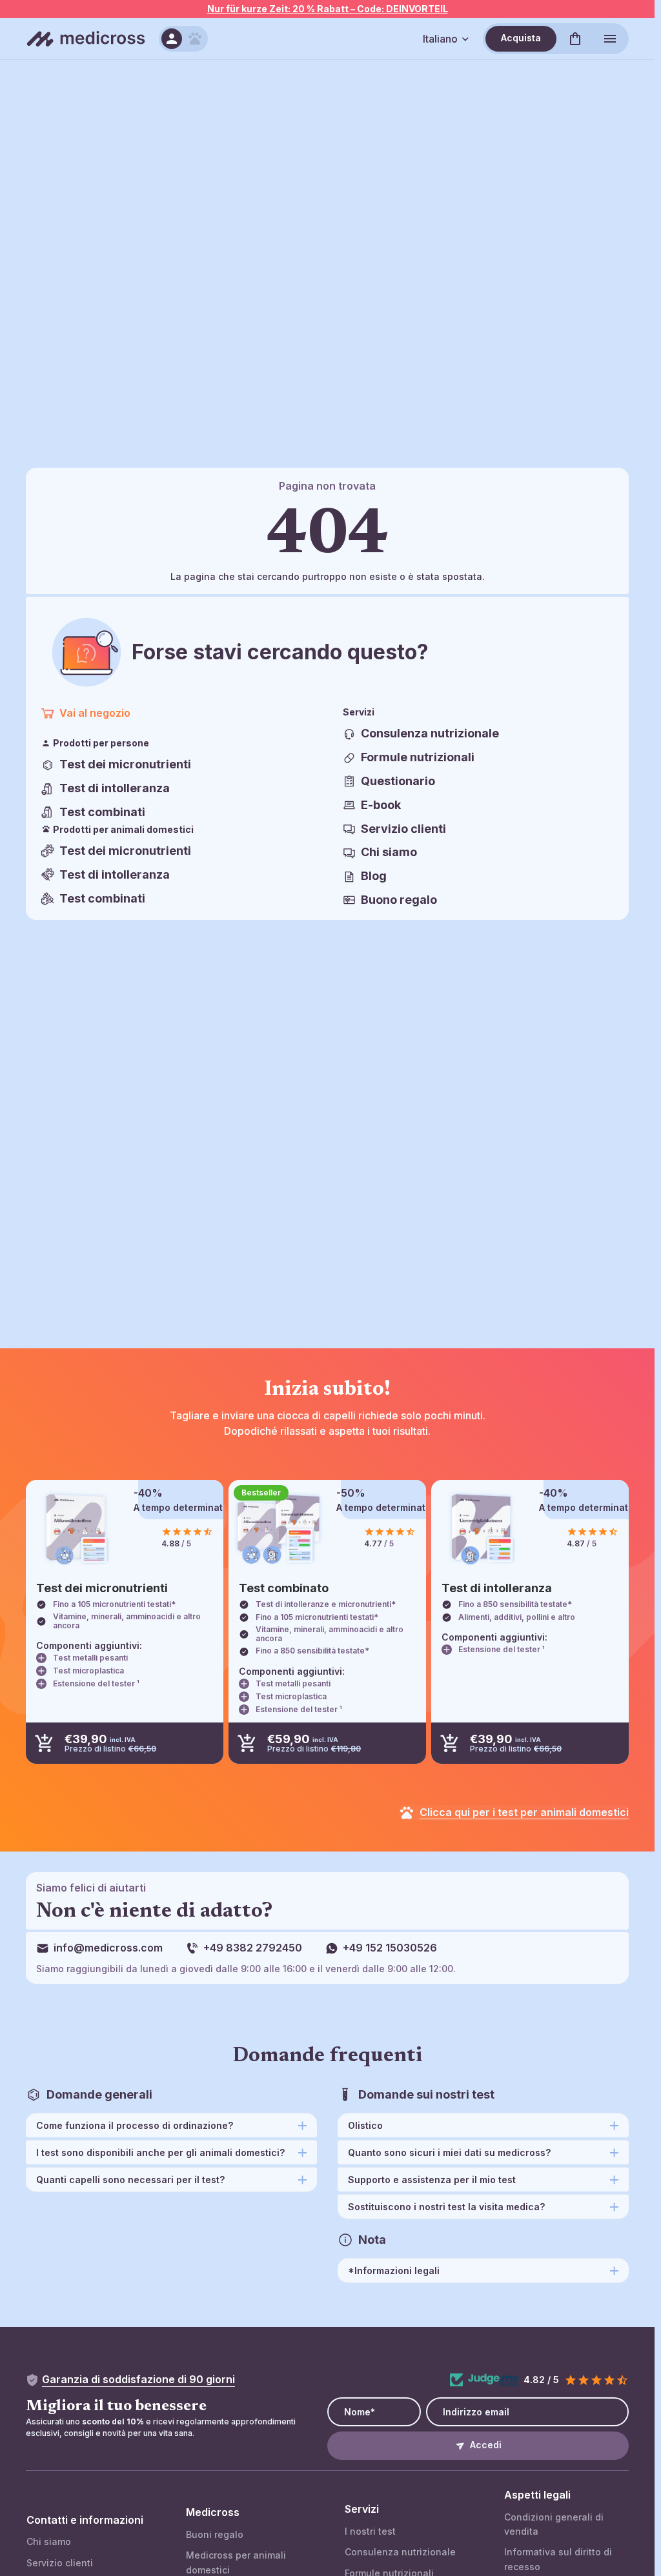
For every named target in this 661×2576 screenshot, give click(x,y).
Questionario (398, 781)
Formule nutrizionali (418, 757)
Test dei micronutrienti (125, 764)
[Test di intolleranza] (482, 1529)
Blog (374, 876)
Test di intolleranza (115, 788)
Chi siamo (389, 852)
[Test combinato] (279, 1529)
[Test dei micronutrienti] (76, 1529)
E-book (381, 805)
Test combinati (102, 812)
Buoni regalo (215, 2534)
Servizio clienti (403, 829)
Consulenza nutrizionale (430, 733)
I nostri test (370, 2531)
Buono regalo (399, 900)
